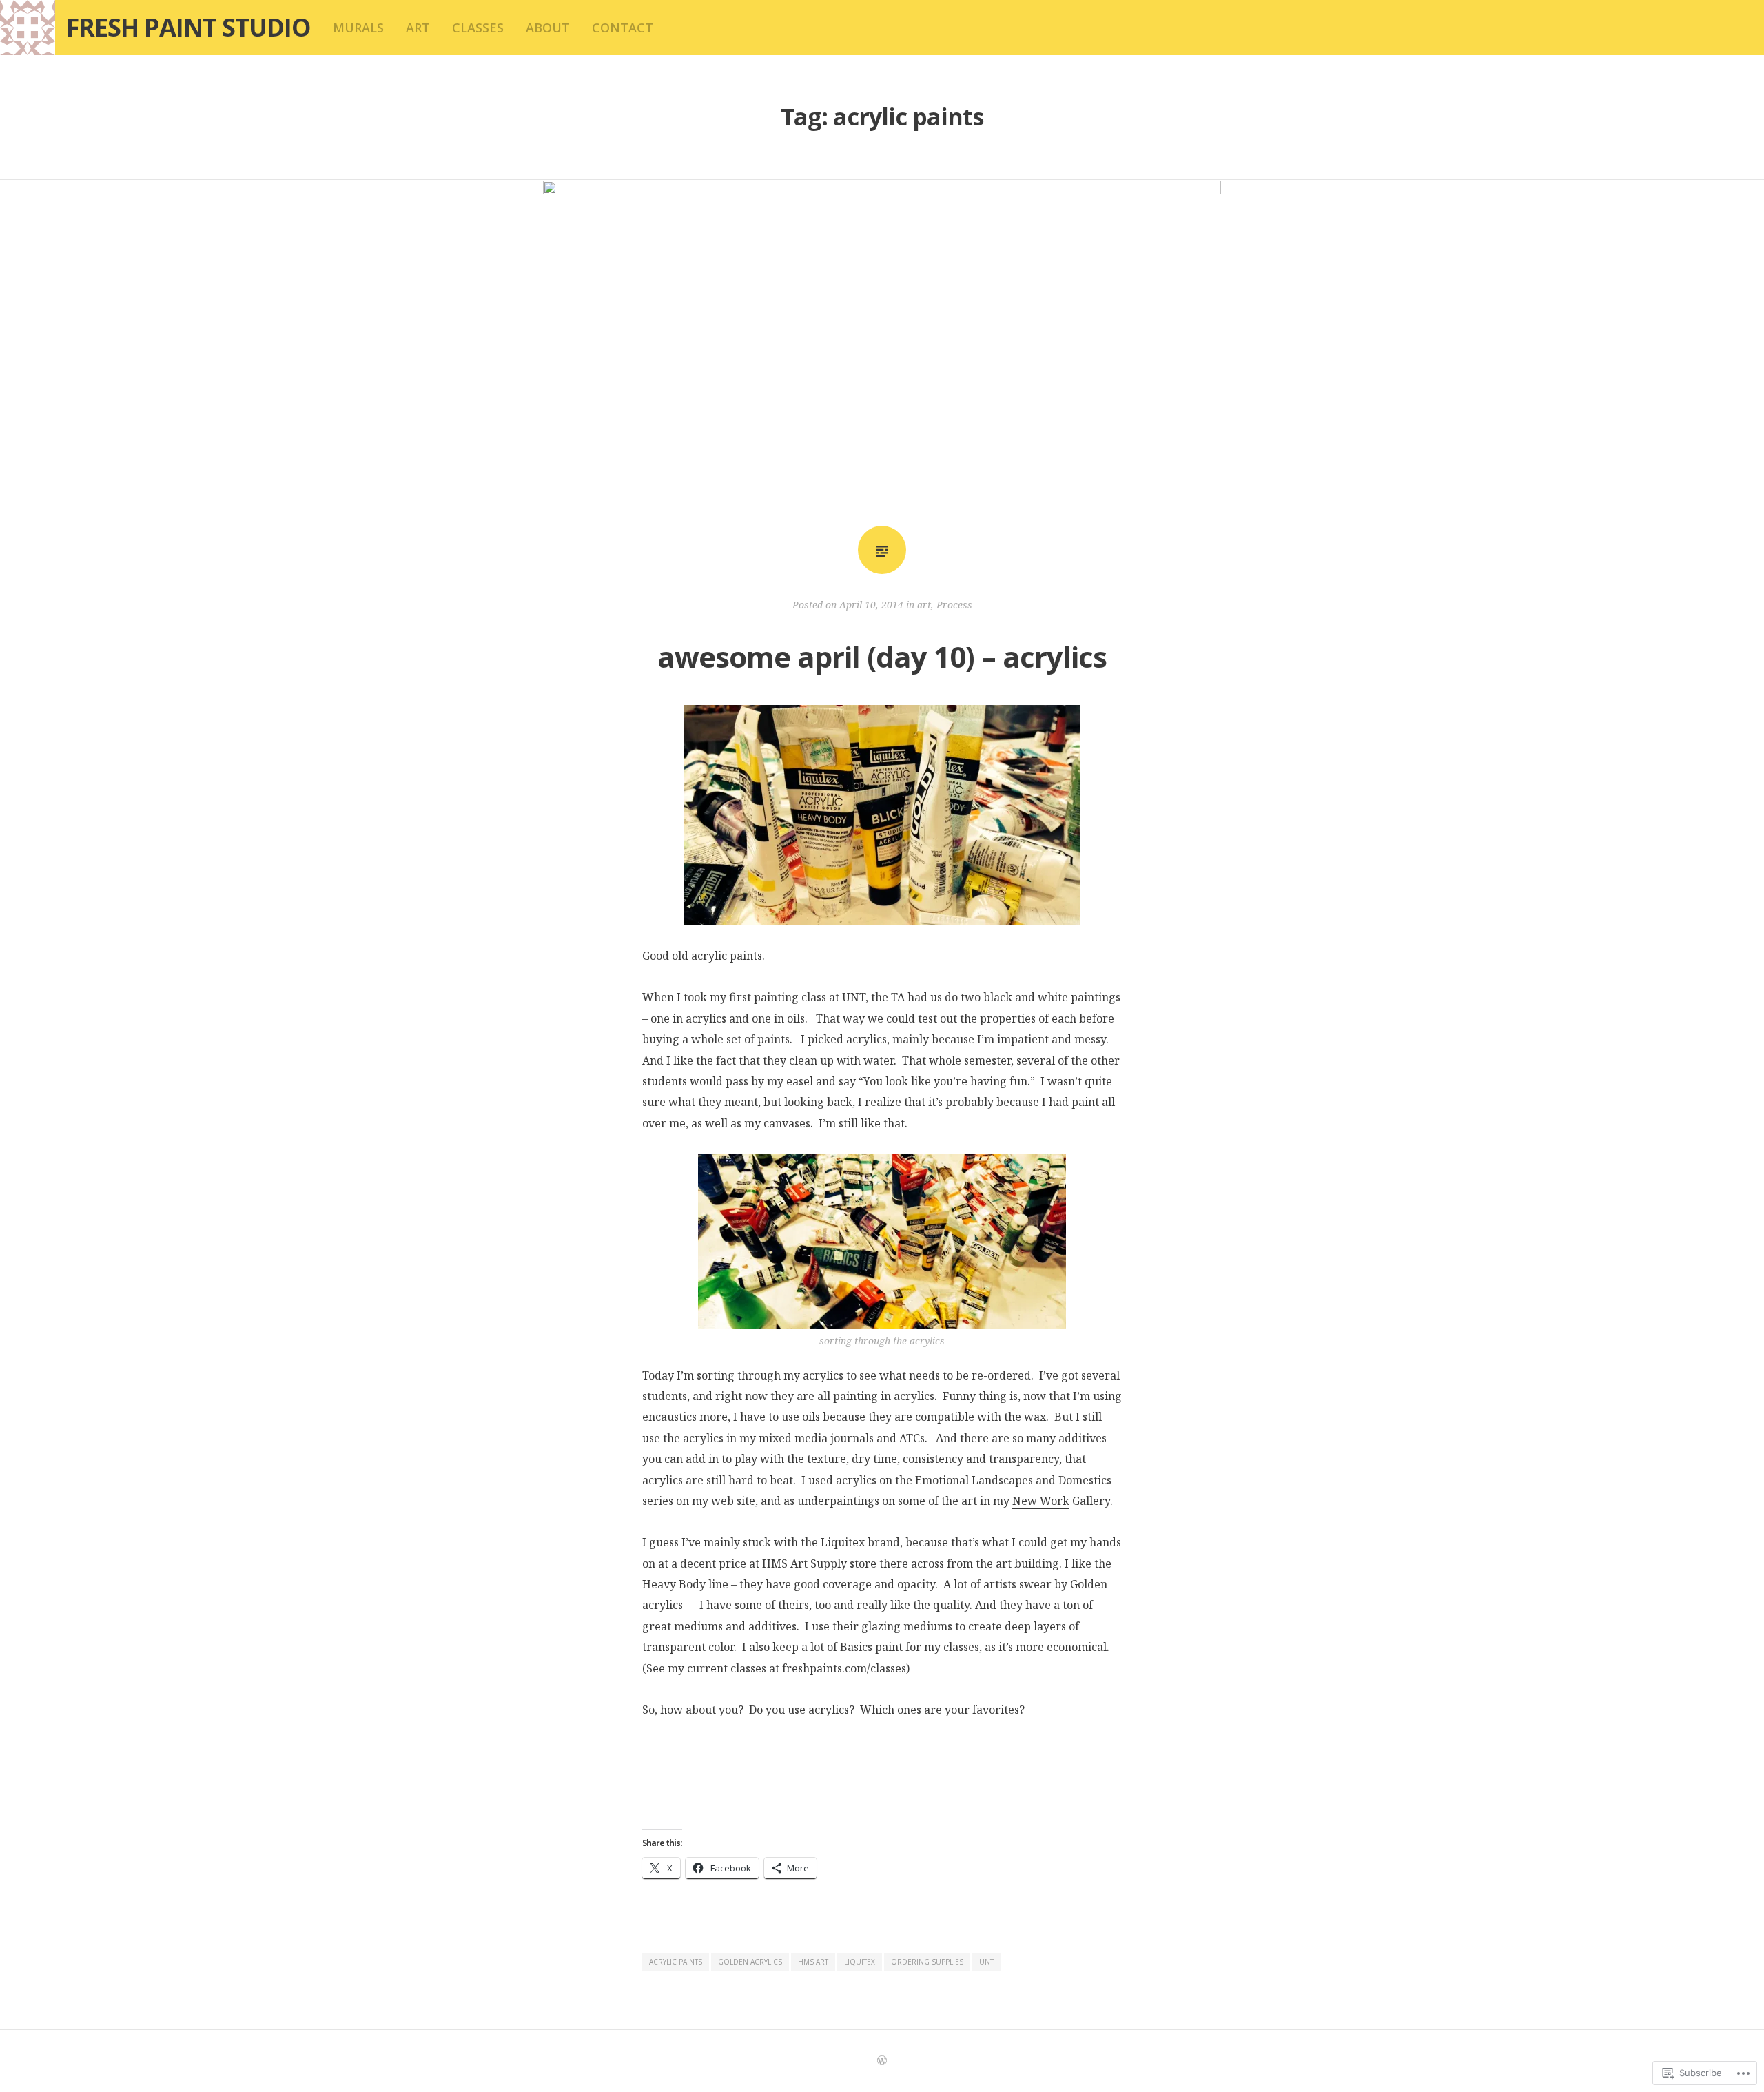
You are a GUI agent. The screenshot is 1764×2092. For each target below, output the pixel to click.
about (548, 28)
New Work (1041, 1501)
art (418, 28)
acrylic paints (676, 1962)
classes (478, 28)
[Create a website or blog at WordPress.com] (882, 2061)
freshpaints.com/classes (844, 1668)
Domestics (1085, 1480)
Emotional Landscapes (974, 1480)
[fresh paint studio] (28, 28)
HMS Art (813, 1962)
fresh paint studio (188, 27)
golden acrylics (750, 1962)
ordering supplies (927, 1962)
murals (358, 28)
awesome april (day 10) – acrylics (882, 656)
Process (954, 605)
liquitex (860, 1962)
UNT (986, 1962)
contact (623, 28)
